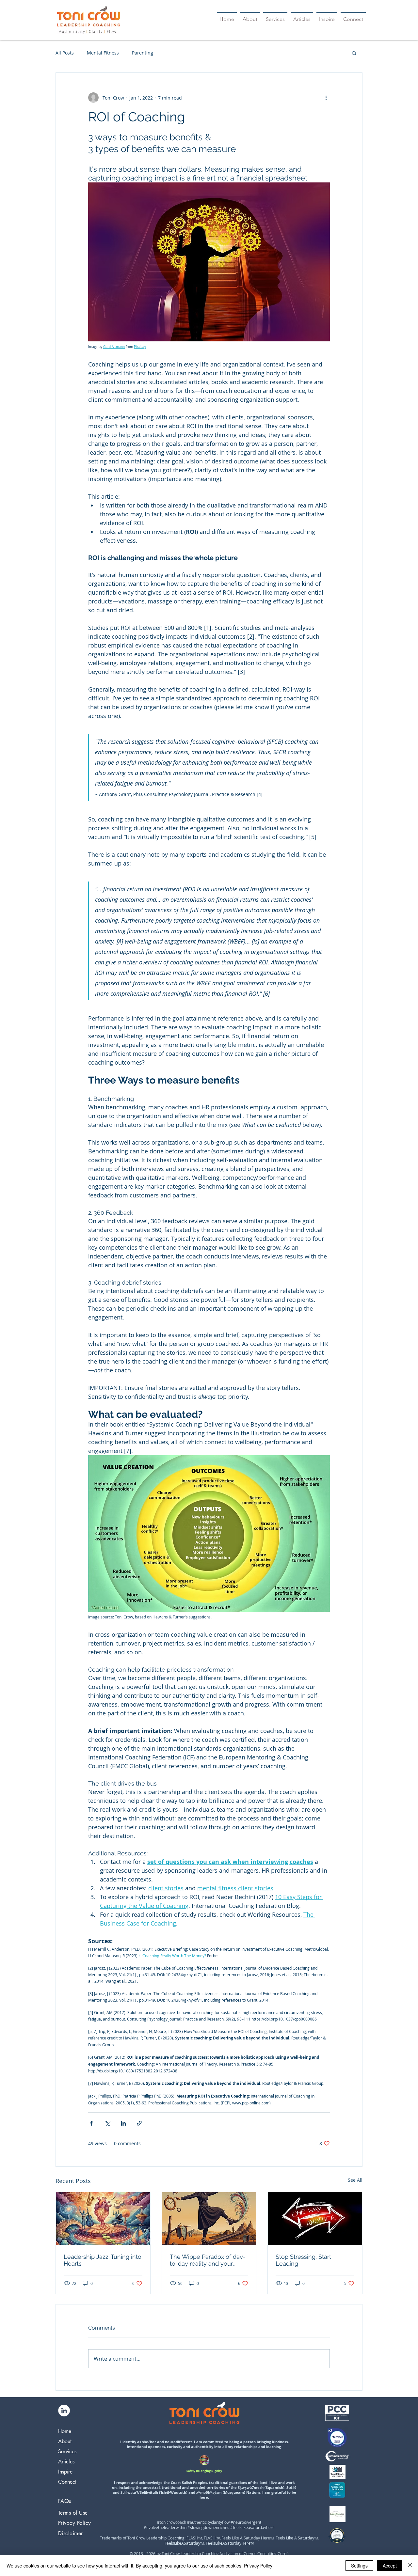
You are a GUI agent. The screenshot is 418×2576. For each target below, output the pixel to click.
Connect (67, 2482)
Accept (390, 2566)
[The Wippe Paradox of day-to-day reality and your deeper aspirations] (209, 2219)
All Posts (65, 53)
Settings (359, 2566)
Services (67, 2451)
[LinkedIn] (64, 2411)
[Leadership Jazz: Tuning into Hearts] (103, 2219)
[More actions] (326, 98)
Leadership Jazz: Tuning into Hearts (103, 2260)
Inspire (65, 2472)
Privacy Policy (258, 2566)
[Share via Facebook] (91, 2123)
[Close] (410, 2566)
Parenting (143, 53)
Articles (66, 2462)
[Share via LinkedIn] (123, 2123)
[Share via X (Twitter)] (107, 2123)
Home (65, 2431)
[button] (354, 53)
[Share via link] (139, 2123)
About (65, 2441)
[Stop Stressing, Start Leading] (315, 2219)
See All (355, 2180)
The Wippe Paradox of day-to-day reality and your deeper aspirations (208, 2260)
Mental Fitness (103, 53)
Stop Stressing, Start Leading (303, 2260)
